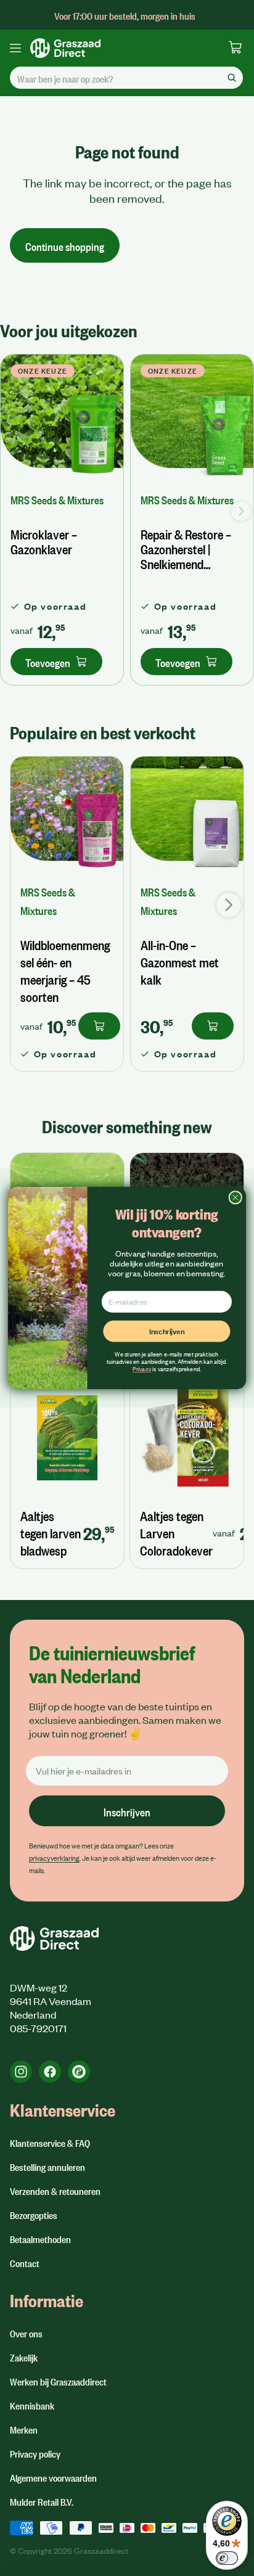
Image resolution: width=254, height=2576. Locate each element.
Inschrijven (167, 1331)
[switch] (227, 2558)
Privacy (142, 1369)
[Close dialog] (235, 1198)
